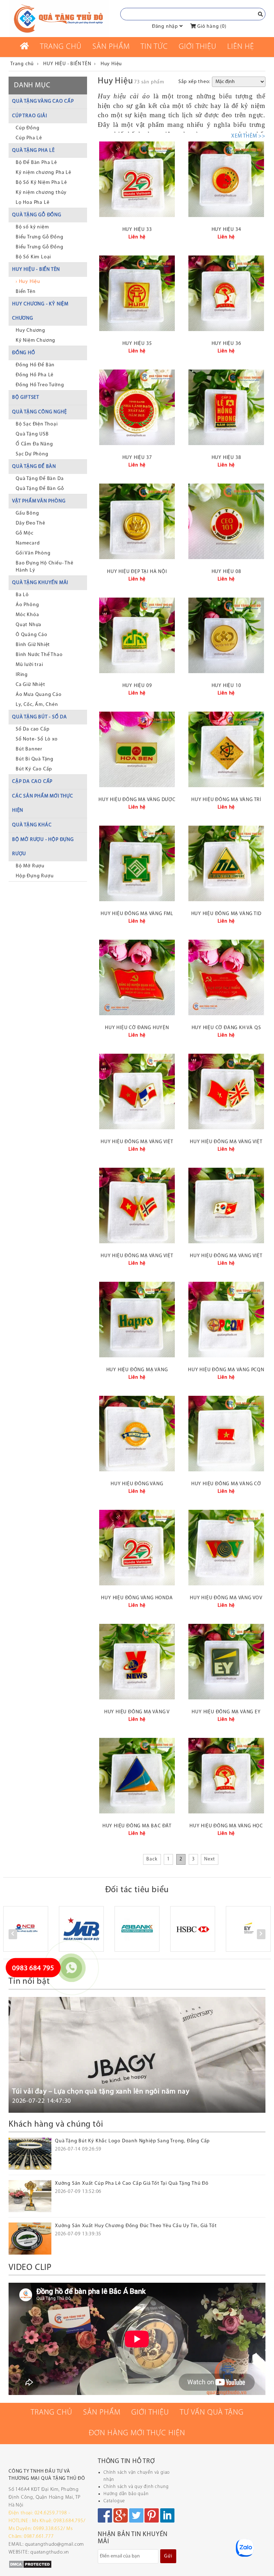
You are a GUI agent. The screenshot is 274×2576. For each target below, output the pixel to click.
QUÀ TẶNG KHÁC (32, 825)
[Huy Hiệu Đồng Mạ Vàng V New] (137, 1662)
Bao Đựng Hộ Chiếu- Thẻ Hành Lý (45, 567)
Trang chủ (61, 47)
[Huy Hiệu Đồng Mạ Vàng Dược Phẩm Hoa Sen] (137, 749)
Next (209, 1859)
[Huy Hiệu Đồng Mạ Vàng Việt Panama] (137, 1091)
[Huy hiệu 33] (137, 179)
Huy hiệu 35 (137, 344)
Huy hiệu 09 (137, 686)
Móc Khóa (27, 615)
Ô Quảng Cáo (32, 635)
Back (152, 1859)
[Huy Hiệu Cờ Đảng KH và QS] (226, 977)
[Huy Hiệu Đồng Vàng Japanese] (137, 1434)
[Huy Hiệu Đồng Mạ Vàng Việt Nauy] (137, 1206)
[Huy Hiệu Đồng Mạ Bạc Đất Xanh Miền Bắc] (137, 1776)
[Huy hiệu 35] (137, 293)
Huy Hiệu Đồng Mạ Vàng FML (137, 914)
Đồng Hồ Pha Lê (35, 375)
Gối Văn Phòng (33, 553)
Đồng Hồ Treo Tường (40, 385)
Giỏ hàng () (211, 27)
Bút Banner (29, 749)
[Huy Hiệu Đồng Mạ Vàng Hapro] (137, 1320)
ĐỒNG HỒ (24, 353)
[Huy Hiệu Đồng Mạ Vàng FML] (137, 863)
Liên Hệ (241, 47)
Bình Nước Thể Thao (39, 655)
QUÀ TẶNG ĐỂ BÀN (34, 467)
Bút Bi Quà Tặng (35, 759)
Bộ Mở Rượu (30, 866)
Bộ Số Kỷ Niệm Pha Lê (41, 183)
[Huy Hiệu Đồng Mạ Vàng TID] (226, 863)
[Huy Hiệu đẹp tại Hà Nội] (137, 521)
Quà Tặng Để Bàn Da (40, 479)
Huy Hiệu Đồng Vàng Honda (137, 1598)
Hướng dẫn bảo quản (126, 2494)
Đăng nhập (165, 27)
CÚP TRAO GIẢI (29, 116)
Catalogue (114, 2501)
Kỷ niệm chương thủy (41, 193)
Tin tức (154, 47)
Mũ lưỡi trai (29, 665)
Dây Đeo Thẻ (31, 523)
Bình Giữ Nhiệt (33, 645)
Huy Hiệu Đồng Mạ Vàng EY (226, 1712)
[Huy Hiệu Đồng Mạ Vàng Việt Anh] (226, 1091)
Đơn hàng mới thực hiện (137, 2433)
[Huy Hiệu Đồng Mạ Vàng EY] (226, 1662)
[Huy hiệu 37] (137, 407)
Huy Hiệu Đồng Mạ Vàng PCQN (226, 1370)
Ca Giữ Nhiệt (31, 685)
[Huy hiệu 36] (226, 293)
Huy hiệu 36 (226, 344)
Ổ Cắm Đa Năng (34, 444)
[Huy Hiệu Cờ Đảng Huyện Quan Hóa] (137, 977)
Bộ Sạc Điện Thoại (37, 424)
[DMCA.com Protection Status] (30, 2564)
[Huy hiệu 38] (226, 407)
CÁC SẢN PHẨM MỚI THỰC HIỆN (43, 803)
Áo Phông (27, 605)
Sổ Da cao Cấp (32, 729)
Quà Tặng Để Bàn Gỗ (40, 489)
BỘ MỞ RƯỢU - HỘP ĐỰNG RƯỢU (43, 847)
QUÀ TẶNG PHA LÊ (34, 151)
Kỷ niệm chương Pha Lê (44, 173)
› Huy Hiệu (28, 282)
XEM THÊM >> (248, 136)
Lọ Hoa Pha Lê (32, 203)
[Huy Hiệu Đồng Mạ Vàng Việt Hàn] (226, 1206)
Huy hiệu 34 (226, 230)
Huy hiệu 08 (226, 572)
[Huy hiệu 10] (226, 635)
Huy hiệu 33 (137, 230)
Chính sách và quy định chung (136, 2487)
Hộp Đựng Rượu (35, 876)
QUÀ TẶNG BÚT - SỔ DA (40, 717)
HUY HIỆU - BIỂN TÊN (36, 270)
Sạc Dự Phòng (32, 454)
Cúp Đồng (27, 128)
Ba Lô (22, 595)
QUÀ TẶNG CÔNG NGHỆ (39, 412)
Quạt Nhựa (29, 625)
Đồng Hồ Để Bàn (35, 365)
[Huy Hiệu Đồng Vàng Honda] (137, 1548)
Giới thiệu (198, 47)
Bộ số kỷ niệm (32, 227)
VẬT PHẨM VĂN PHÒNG (39, 501)
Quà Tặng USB (32, 434)
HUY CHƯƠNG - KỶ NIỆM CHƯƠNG (40, 311)
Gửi (168, 2556)
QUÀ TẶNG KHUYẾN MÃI (40, 583)
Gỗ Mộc (25, 533)
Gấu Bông (27, 513)
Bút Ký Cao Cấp (34, 769)
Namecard (28, 543)
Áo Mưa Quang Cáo (39, 695)
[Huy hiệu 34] (226, 179)
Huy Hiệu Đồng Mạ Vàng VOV (226, 1598)
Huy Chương (31, 331)
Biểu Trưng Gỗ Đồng (39, 237)
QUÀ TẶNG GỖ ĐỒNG (37, 215)
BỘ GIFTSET (26, 398)
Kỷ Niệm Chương (35, 340)
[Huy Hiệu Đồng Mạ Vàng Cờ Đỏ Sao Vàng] (226, 1434)
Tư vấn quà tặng (212, 2413)
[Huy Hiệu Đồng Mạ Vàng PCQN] (226, 1320)
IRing (22, 675)
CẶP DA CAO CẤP (32, 782)
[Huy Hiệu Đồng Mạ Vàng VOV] (226, 1548)
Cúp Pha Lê (29, 138)
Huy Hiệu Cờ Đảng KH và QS (226, 1028)
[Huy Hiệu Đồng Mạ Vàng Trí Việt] (226, 749)
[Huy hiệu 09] (137, 635)
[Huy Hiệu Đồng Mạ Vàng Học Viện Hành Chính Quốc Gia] (226, 1776)
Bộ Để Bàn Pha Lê (36, 163)
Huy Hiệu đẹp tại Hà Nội (137, 572)
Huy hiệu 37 (137, 458)
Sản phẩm (111, 47)
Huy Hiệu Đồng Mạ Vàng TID (226, 914)
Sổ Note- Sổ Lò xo (37, 739)
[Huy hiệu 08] (226, 521)
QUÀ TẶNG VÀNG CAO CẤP (43, 101)
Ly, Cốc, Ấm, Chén (37, 705)
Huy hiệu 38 (226, 458)
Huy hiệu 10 (226, 686)
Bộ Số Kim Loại (33, 257)
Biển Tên (26, 292)
